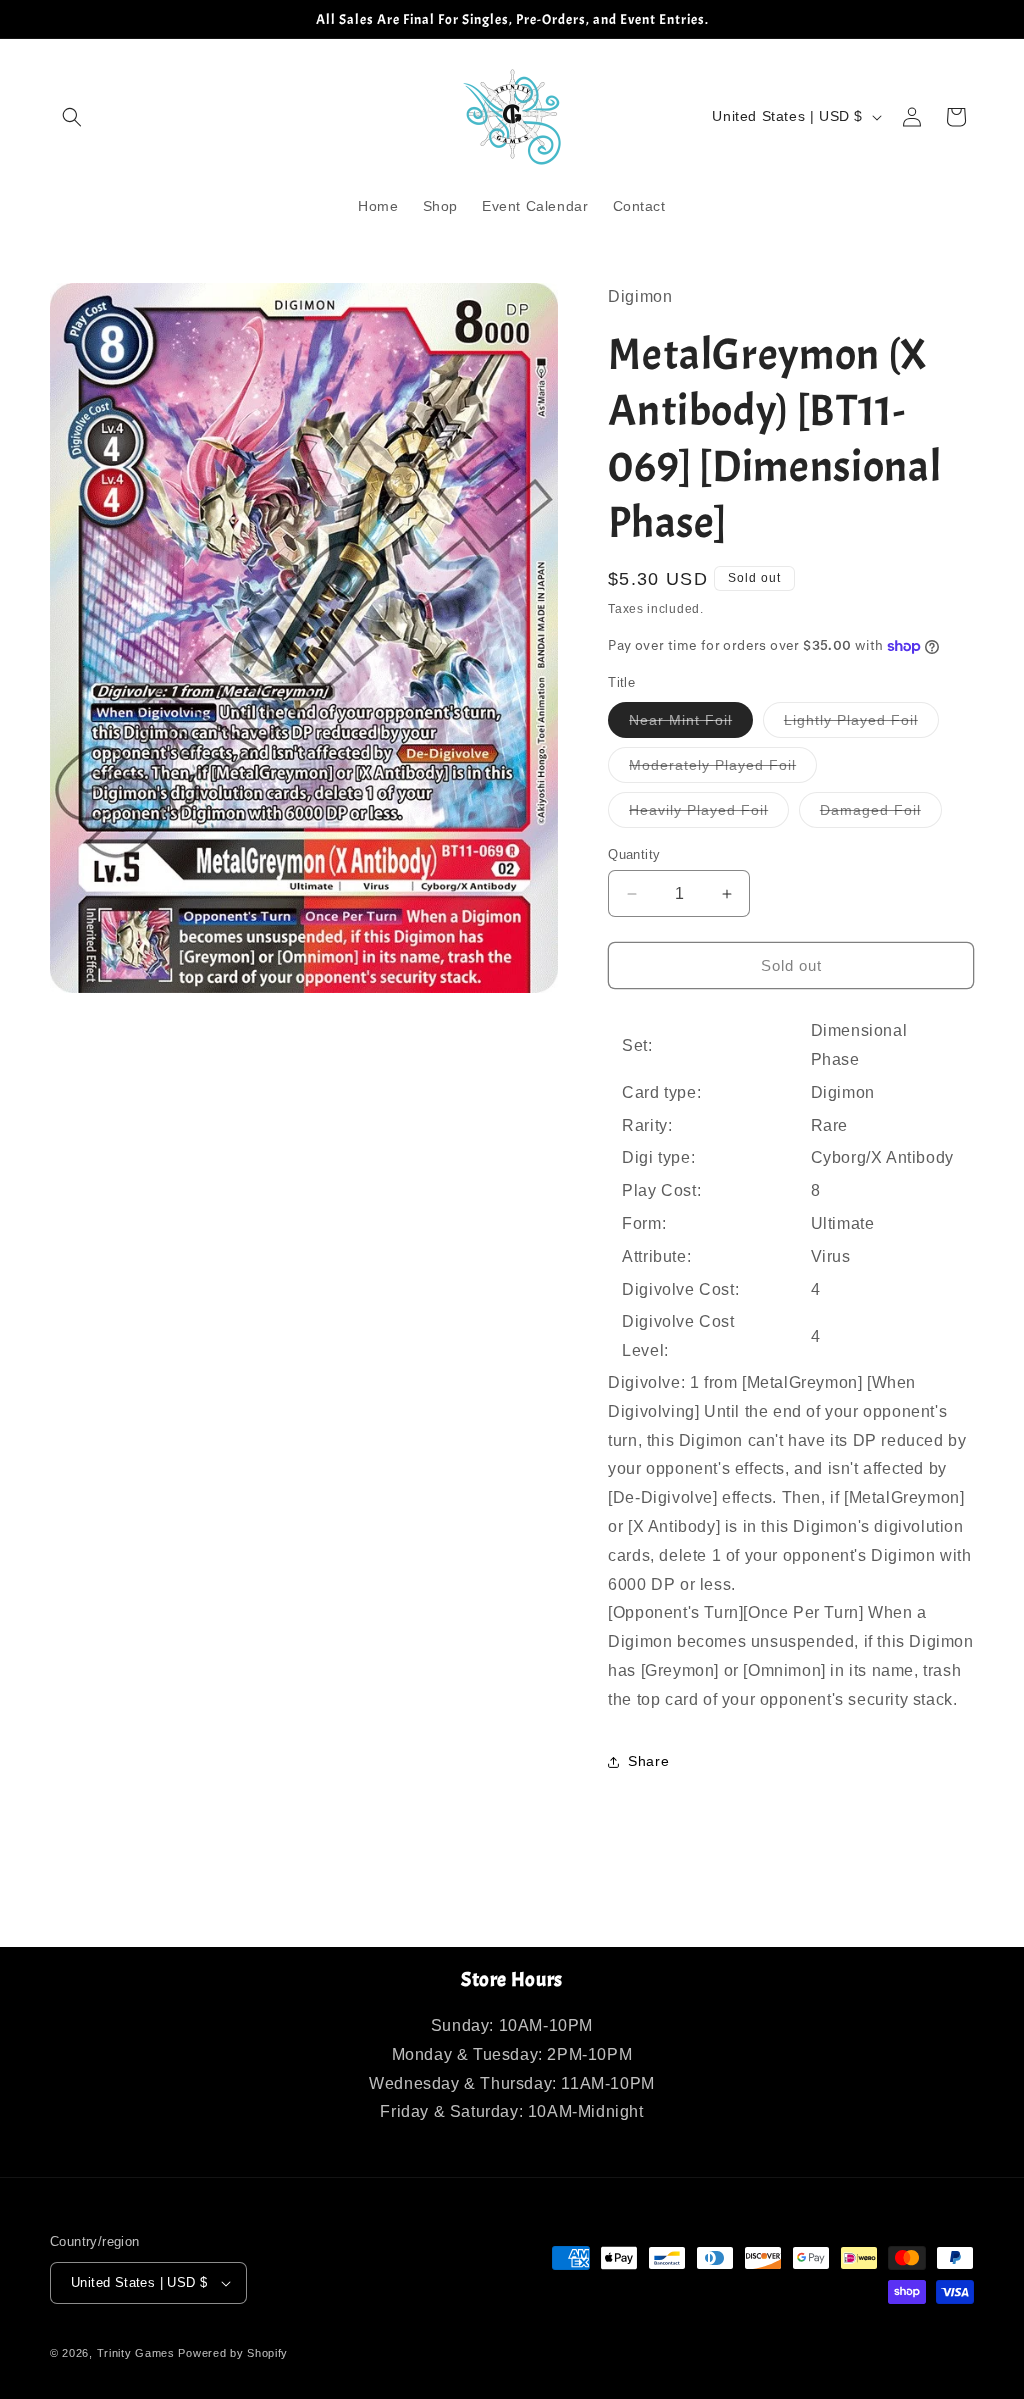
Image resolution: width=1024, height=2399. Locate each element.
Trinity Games (136, 2353)
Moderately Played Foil (723, 769)
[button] (72, 117)
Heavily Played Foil (709, 814)
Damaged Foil (881, 814)
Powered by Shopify (233, 2353)
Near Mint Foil (691, 724)
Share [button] (648, 1761)
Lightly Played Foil (861, 724)
